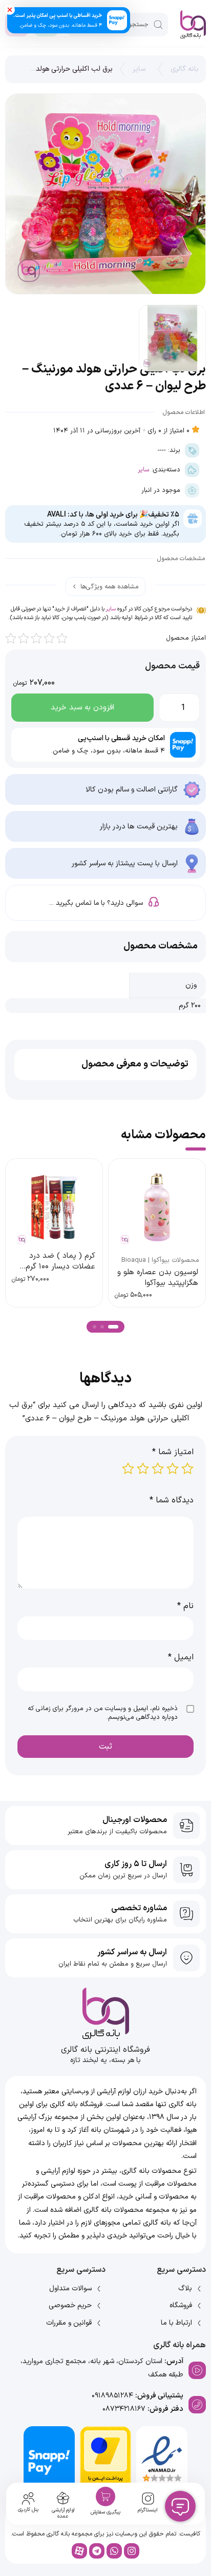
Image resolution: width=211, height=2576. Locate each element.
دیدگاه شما (172, 1500)
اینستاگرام (148, 2510)
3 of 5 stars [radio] (158, 1469)
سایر (139, 69)
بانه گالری (185, 69)
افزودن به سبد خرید (82, 708)
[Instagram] (132, 2551)
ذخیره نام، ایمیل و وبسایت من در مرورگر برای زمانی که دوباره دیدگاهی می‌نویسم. (103, 1713)
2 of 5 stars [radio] (173, 1469)
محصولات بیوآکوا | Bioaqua (160, 1260)
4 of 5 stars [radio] (143, 1469)
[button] (113, 1327)
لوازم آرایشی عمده (63, 2513)
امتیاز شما (173, 1452)
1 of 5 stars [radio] (187, 1469)
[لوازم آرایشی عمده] (63, 2498)
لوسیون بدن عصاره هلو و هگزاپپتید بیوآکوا (158, 1278)
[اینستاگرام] (148, 2499)
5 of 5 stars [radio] (128, 1469)
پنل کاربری (28, 2510)
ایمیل (181, 1657)
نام (185, 1606)
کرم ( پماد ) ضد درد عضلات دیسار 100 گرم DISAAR (60, 1267)
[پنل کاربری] (28, 2499)
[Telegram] (97, 2551)
